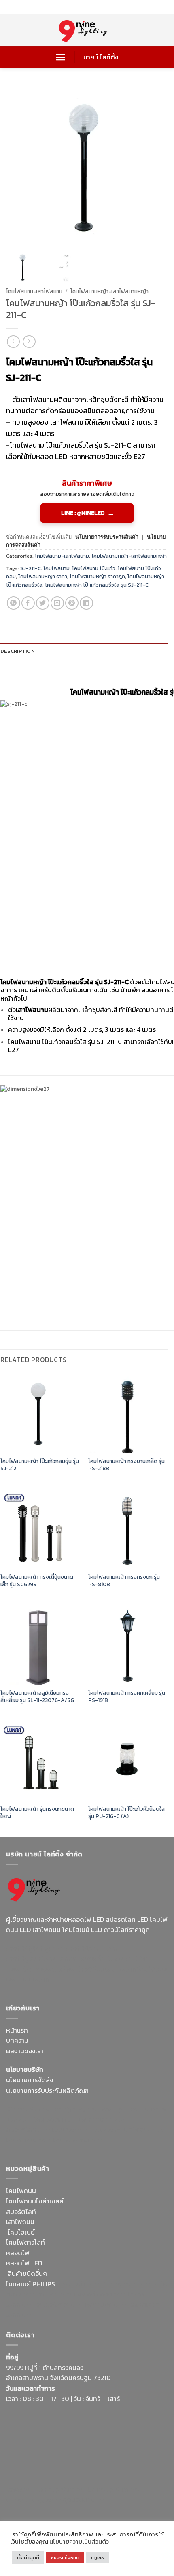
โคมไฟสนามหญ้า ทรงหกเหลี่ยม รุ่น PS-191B (127, 1697)
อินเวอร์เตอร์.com (60, 2305)
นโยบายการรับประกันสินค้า (107, 537)
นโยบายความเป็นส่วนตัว (79, 2542)
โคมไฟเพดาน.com (78, 2140)
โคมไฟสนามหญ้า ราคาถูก (97, 576)
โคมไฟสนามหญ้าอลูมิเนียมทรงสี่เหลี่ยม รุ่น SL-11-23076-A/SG (37, 1697)
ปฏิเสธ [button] (98, 2557)
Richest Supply (28, 2109)
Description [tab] (18, 651)
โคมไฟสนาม (56, 568)
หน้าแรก (17, 2030)
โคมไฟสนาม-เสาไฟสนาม (34, 291)
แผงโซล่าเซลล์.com (100, 2294)
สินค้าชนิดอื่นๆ (27, 2273)
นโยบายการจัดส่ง (30, 2080)
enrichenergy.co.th (34, 2500)
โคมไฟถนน (21, 2191)
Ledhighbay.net (74, 2109)
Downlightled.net (124, 2109)
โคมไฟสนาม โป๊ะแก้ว (94, 568)
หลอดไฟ (18, 2253)
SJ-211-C (31, 568)
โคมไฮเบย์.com (115, 1969)
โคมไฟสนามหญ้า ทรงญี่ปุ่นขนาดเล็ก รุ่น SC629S (37, 1581)
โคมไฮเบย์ (21, 2232)
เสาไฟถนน (20, 2222)
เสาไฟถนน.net (143, 2130)
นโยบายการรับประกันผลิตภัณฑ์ (47, 2090)
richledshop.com (125, 2284)
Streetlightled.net (114, 2489)
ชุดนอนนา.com (83, 2500)
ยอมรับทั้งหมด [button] (65, 2557)
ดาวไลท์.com (54, 2294)
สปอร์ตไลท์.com (28, 2130)
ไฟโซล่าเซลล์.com (103, 2119)
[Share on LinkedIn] (86, 603)
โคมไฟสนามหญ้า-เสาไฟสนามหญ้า (109, 291)
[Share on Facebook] (28, 603)
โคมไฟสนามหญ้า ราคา (43, 576)
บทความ (17, 2040)
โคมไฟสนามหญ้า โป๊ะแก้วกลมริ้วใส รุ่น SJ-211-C (97, 585)
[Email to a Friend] (57, 603)
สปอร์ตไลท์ (21, 2212)
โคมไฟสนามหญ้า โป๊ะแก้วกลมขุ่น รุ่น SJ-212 (40, 1465)
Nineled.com (103, 2130)
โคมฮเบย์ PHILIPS (31, 2284)
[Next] (155, 165)
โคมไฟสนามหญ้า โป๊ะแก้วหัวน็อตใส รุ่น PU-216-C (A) (127, 1813)
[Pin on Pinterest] (72, 603)
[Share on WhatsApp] (14, 603)
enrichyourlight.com (38, 1959)
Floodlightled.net (60, 2489)
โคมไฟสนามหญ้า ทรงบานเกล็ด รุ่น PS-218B (126, 1465)
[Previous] (19, 165)
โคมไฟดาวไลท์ (25, 2242)
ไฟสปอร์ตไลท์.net (66, 1969)
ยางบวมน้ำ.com (78, 2284)
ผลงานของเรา (25, 2051)
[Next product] (13, 342)
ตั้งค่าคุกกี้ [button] (28, 2558)
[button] (60, 57)
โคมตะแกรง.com (29, 2140)
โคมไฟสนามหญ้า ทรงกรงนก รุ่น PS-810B (124, 1581)
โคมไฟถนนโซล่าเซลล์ (35, 2201)
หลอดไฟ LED (24, 2263)
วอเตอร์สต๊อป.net (97, 1959)
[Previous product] (29, 342)
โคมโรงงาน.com (55, 2119)
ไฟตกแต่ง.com (106, 2305)
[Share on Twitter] (43, 603)
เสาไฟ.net (20, 2489)
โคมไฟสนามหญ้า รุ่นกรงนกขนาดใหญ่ (37, 1813)
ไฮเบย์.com (67, 2130)
